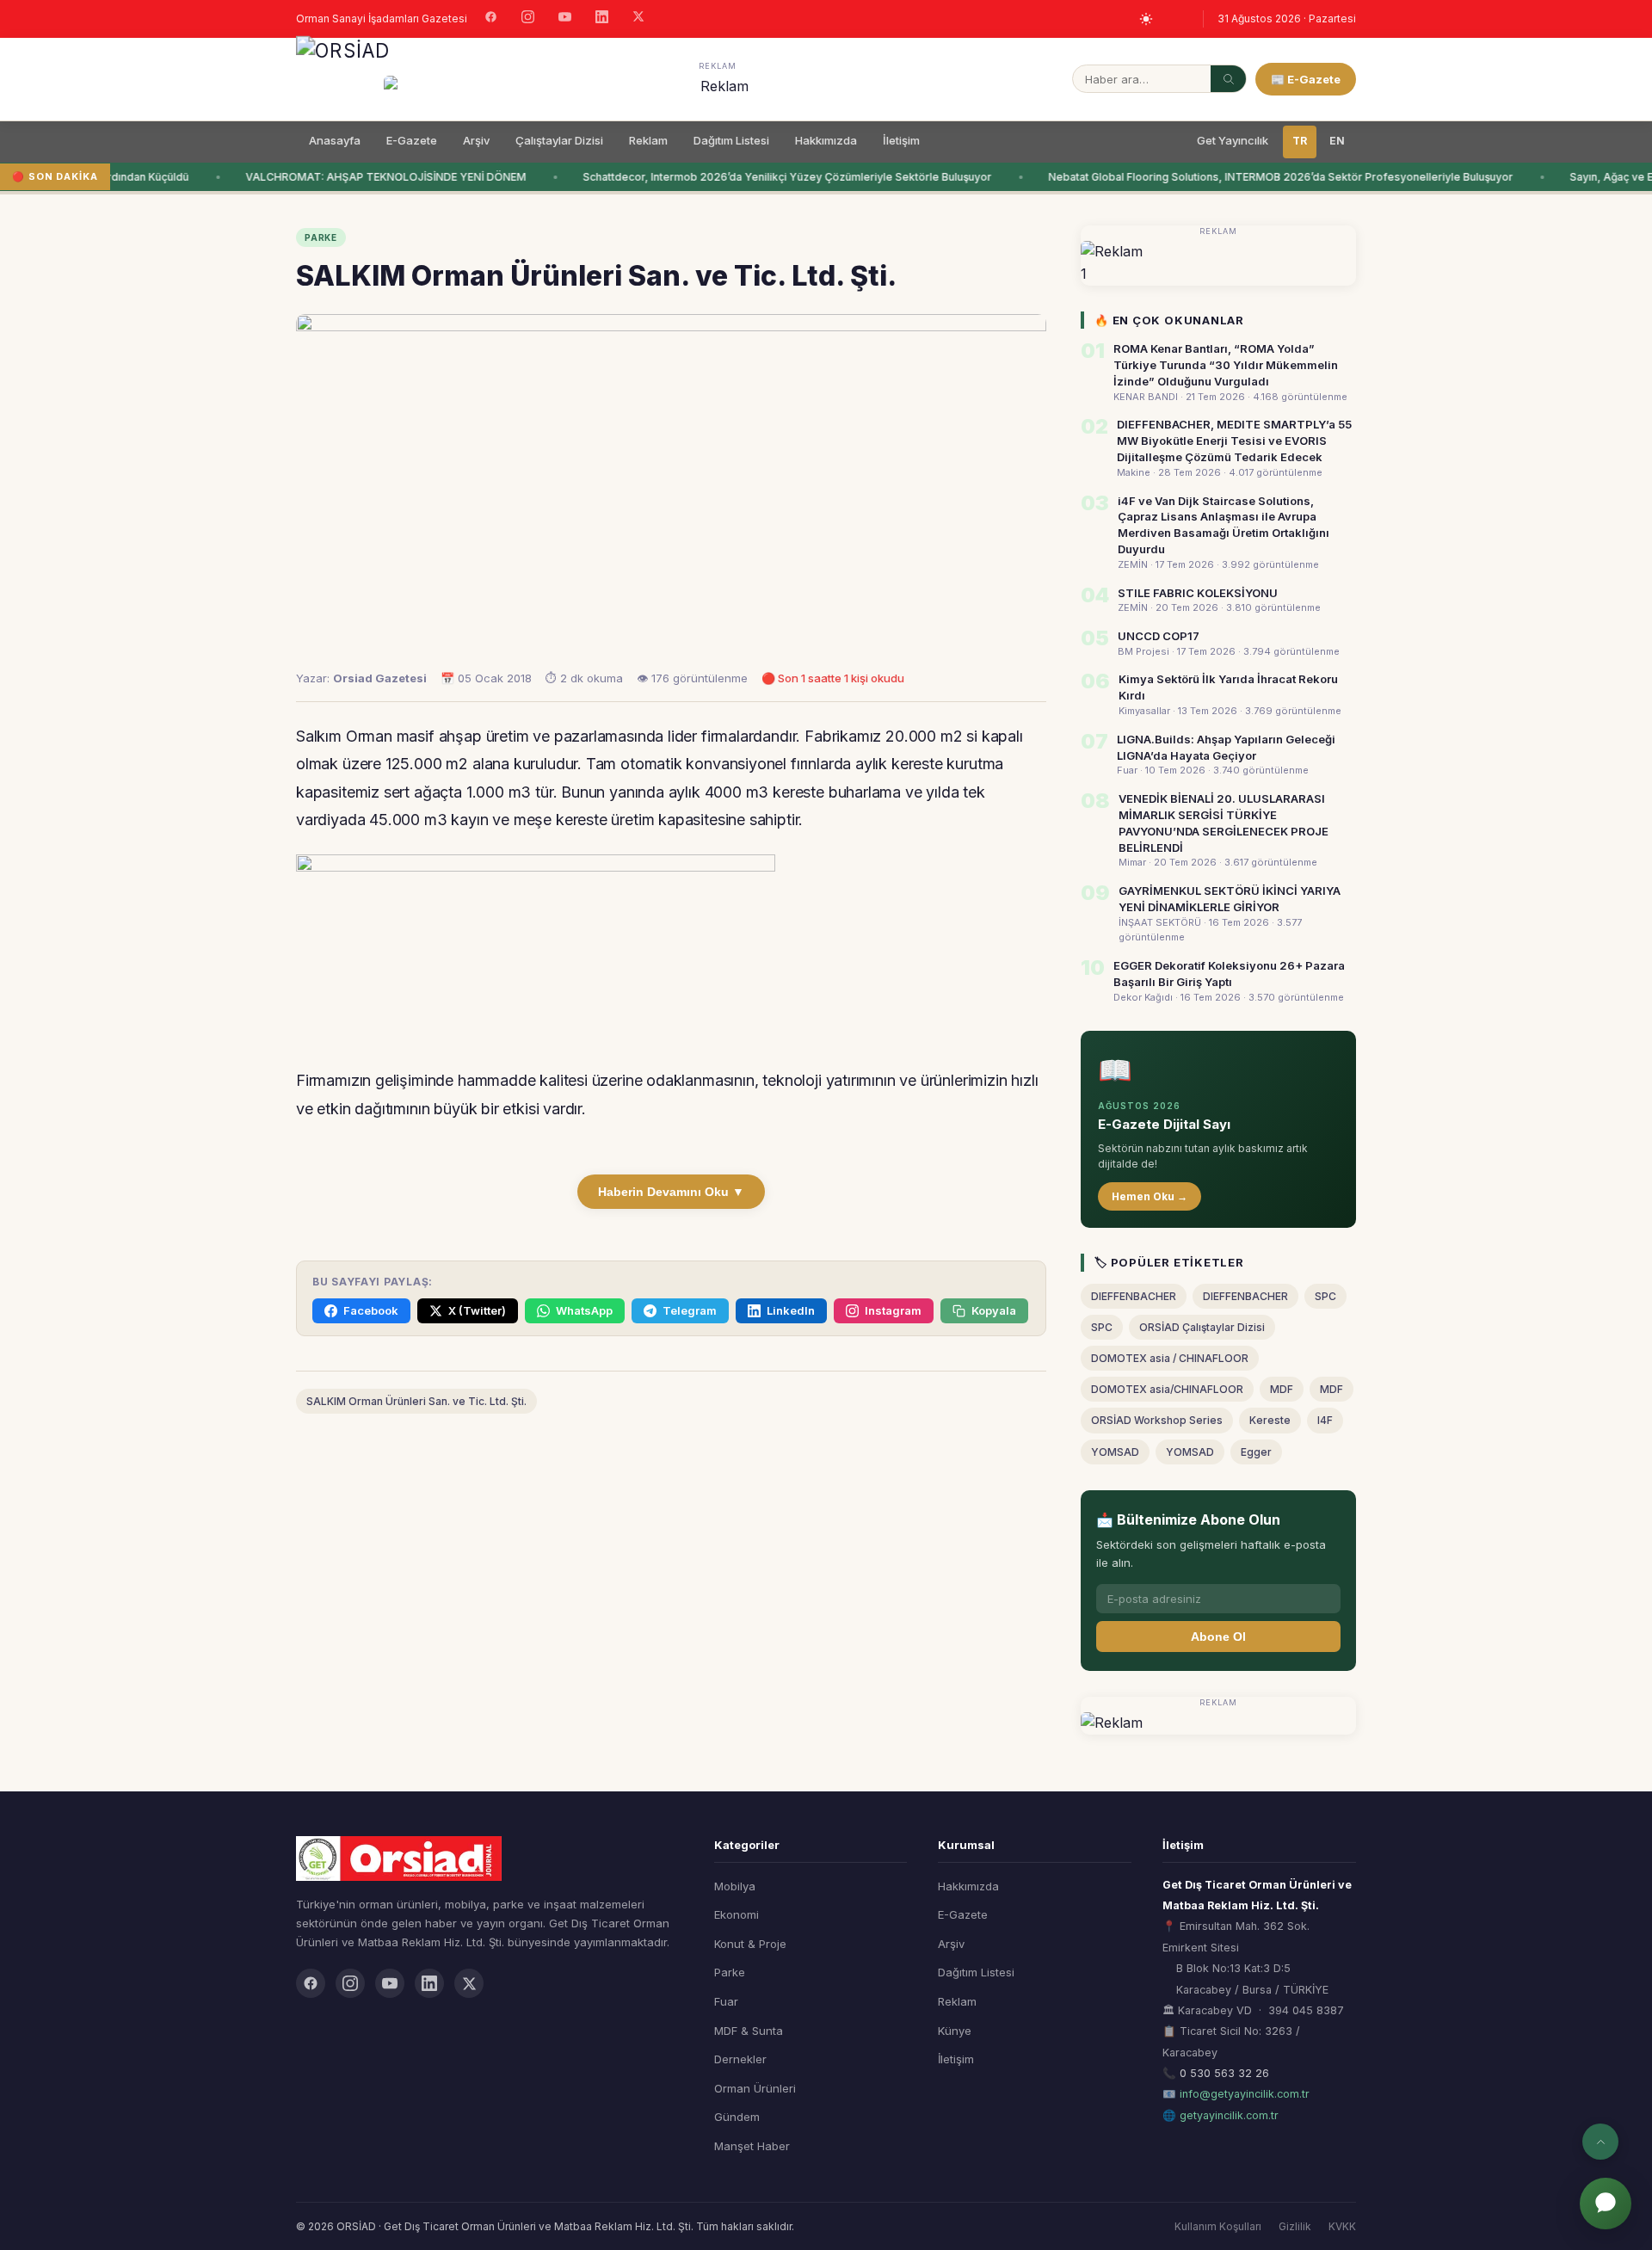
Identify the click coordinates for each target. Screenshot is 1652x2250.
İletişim (901, 140)
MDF (1282, 1389)
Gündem (737, 2117)
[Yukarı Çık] (1600, 2142)
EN (1337, 141)
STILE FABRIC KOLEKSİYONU (1198, 593)
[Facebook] (491, 19)
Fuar (726, 2001)
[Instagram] (528, 19)
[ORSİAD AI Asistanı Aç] (1606, 2204)
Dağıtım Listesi (731, 140)
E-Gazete (412, 140)
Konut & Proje (750, 1944)
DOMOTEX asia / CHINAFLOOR (1170, 1358)
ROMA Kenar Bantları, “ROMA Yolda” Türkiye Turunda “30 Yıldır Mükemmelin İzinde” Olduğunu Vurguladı (1226, 365)
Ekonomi (737, 1914)
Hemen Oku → (1150, 1196)
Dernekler (740, 2059)
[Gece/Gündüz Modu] (1146, 19)
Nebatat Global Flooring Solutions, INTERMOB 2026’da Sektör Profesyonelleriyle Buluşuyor (1269, 177)
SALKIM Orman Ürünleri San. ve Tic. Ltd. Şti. (416, 1401)
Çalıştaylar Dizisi (559, 140)
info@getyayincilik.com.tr (1245, 2094)
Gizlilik (1295, 2226)
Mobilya (735, 1886)
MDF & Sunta (749, 2031)
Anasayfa (335, 140)
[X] (638, 18)
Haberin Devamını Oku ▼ (671, 1192)
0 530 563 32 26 (1224, 2073)
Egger (1256, 1452)
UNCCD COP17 (1159, 636)
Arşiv (476, 140)
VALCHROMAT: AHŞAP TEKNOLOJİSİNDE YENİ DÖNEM (374, 177)
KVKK (1342, 2226)
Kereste (1270, 1420)
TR (1300, 141)
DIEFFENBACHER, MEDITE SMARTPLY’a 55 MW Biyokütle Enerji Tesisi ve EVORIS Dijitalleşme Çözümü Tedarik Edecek (1234, 441)
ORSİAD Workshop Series (1157, 1420)
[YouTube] (565, 19)
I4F (1325, 1420)
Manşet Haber (752, 2146)
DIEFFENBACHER (1134, 1296)
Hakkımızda (826, 140)
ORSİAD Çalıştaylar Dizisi (1202, 1327)
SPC (1325, 1296)
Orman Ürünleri (755, 2088)
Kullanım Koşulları (1218, 2226)
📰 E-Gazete (1306, 79)
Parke (730, 1972)
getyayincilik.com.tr (1229, 2115)
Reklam (648, 140)
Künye (955, 2031)
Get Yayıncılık (1233, 140)
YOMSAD (1115, 1452)
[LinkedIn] (602, 19)
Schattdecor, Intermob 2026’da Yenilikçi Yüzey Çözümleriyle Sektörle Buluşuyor (776, 177)
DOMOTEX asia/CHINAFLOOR (1167, 1389)
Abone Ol (1218, 1637)
